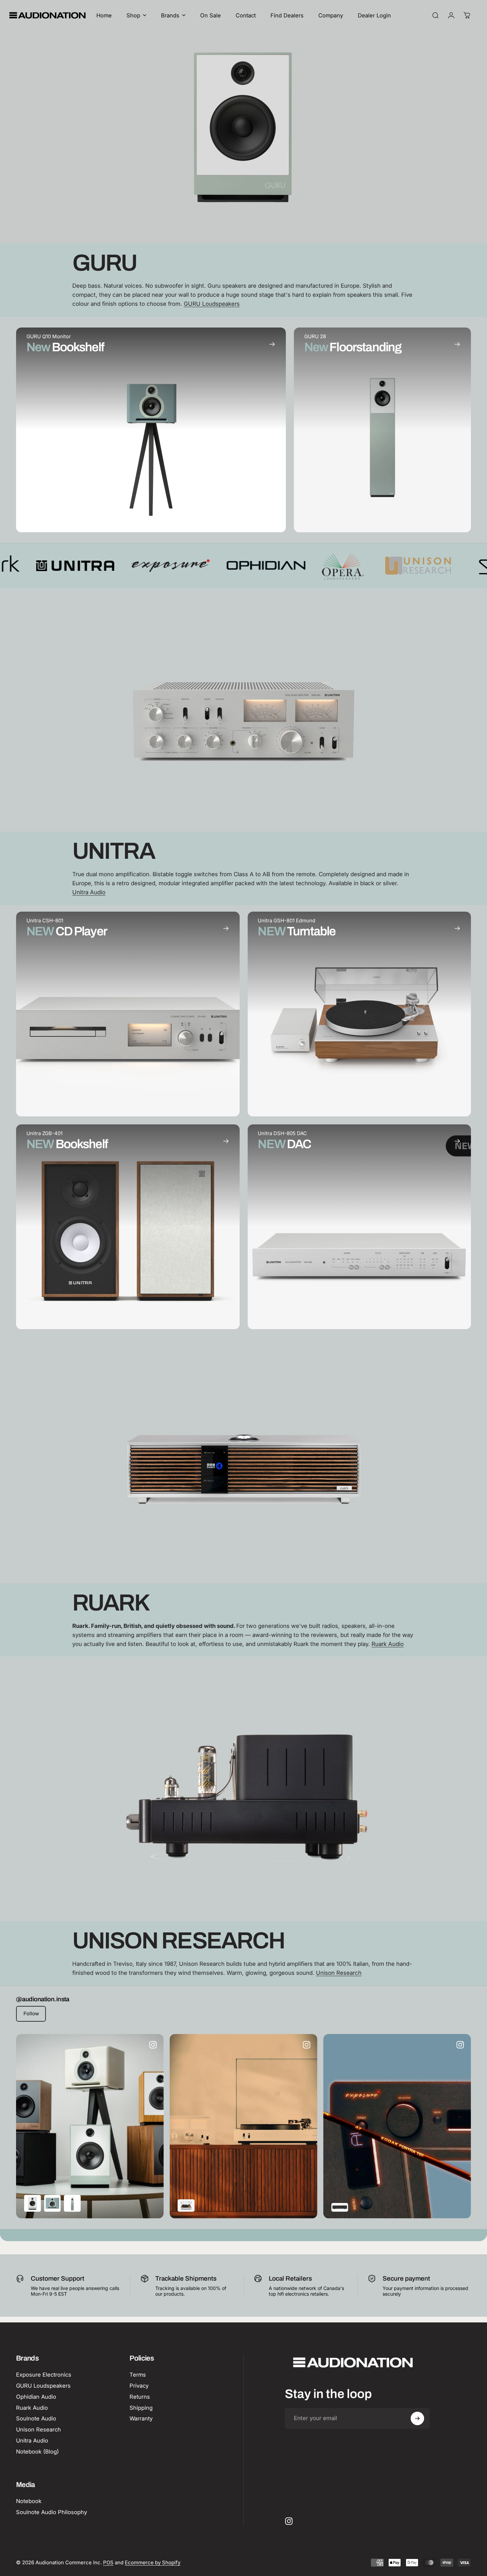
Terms (138, 2375)
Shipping (141, 2408)
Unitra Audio (89, 892)
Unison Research (339, 1973)
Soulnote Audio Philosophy (52, 2512)
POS (108, 2562)
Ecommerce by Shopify (153, 2562)
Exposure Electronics (44, 2375)
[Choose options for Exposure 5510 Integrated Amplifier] (340, 2208)
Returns (140, 2397)
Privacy (139, 2386)
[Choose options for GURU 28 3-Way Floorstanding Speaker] (72, 2204)
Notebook (29, 2501)
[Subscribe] (417, 2418)
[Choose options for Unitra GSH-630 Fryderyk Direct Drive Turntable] (186, 2205)
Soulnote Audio (36, 2418)
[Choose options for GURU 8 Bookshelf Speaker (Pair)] (32, 2204)
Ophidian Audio (36, 2397)
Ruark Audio (388, 1644)
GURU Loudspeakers (212, 304)
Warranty (141, 2418)
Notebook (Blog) (37, 2452)
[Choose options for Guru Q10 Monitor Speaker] (53, 2204)
